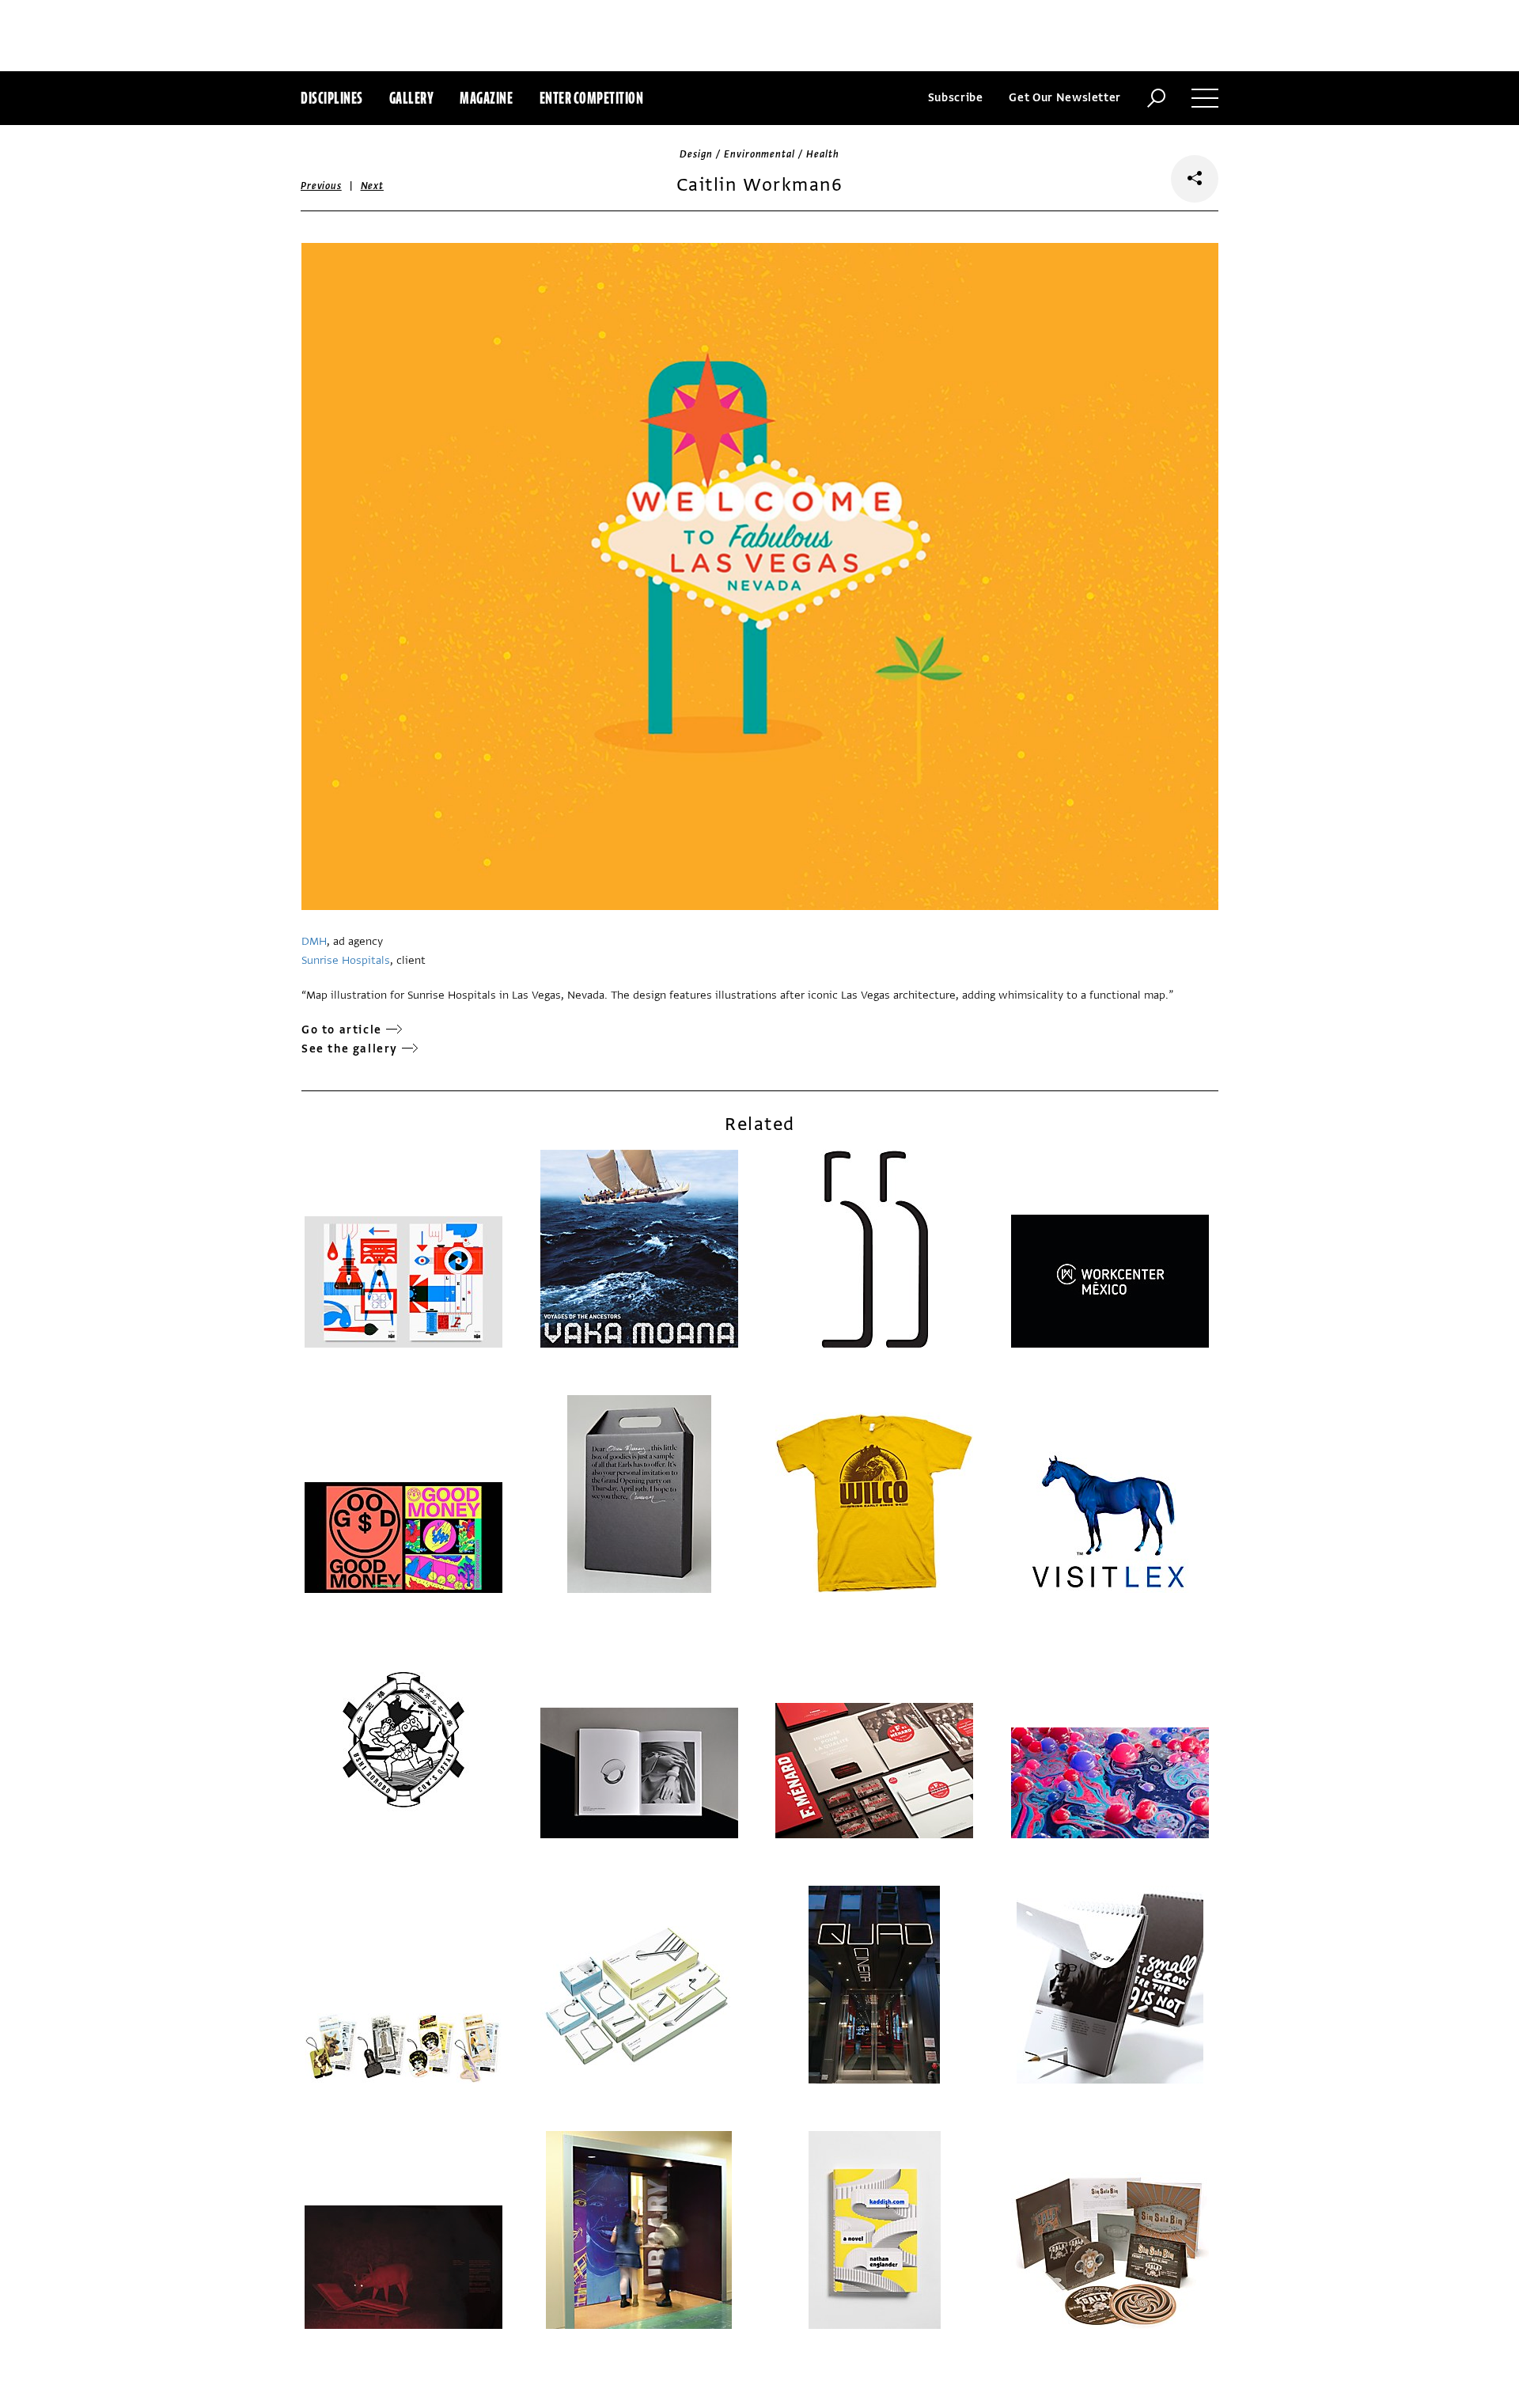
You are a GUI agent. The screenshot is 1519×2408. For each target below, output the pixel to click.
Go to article (342, 1030)
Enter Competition (592, 98)
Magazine (486, 98)
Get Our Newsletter (1065, 98)
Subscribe (956, 98)
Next (372, 186)
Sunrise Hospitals (346, 960)
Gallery (412, 98)
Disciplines (332, 98)
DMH (314, 941)
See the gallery (350, 1049)
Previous (321, 186)
